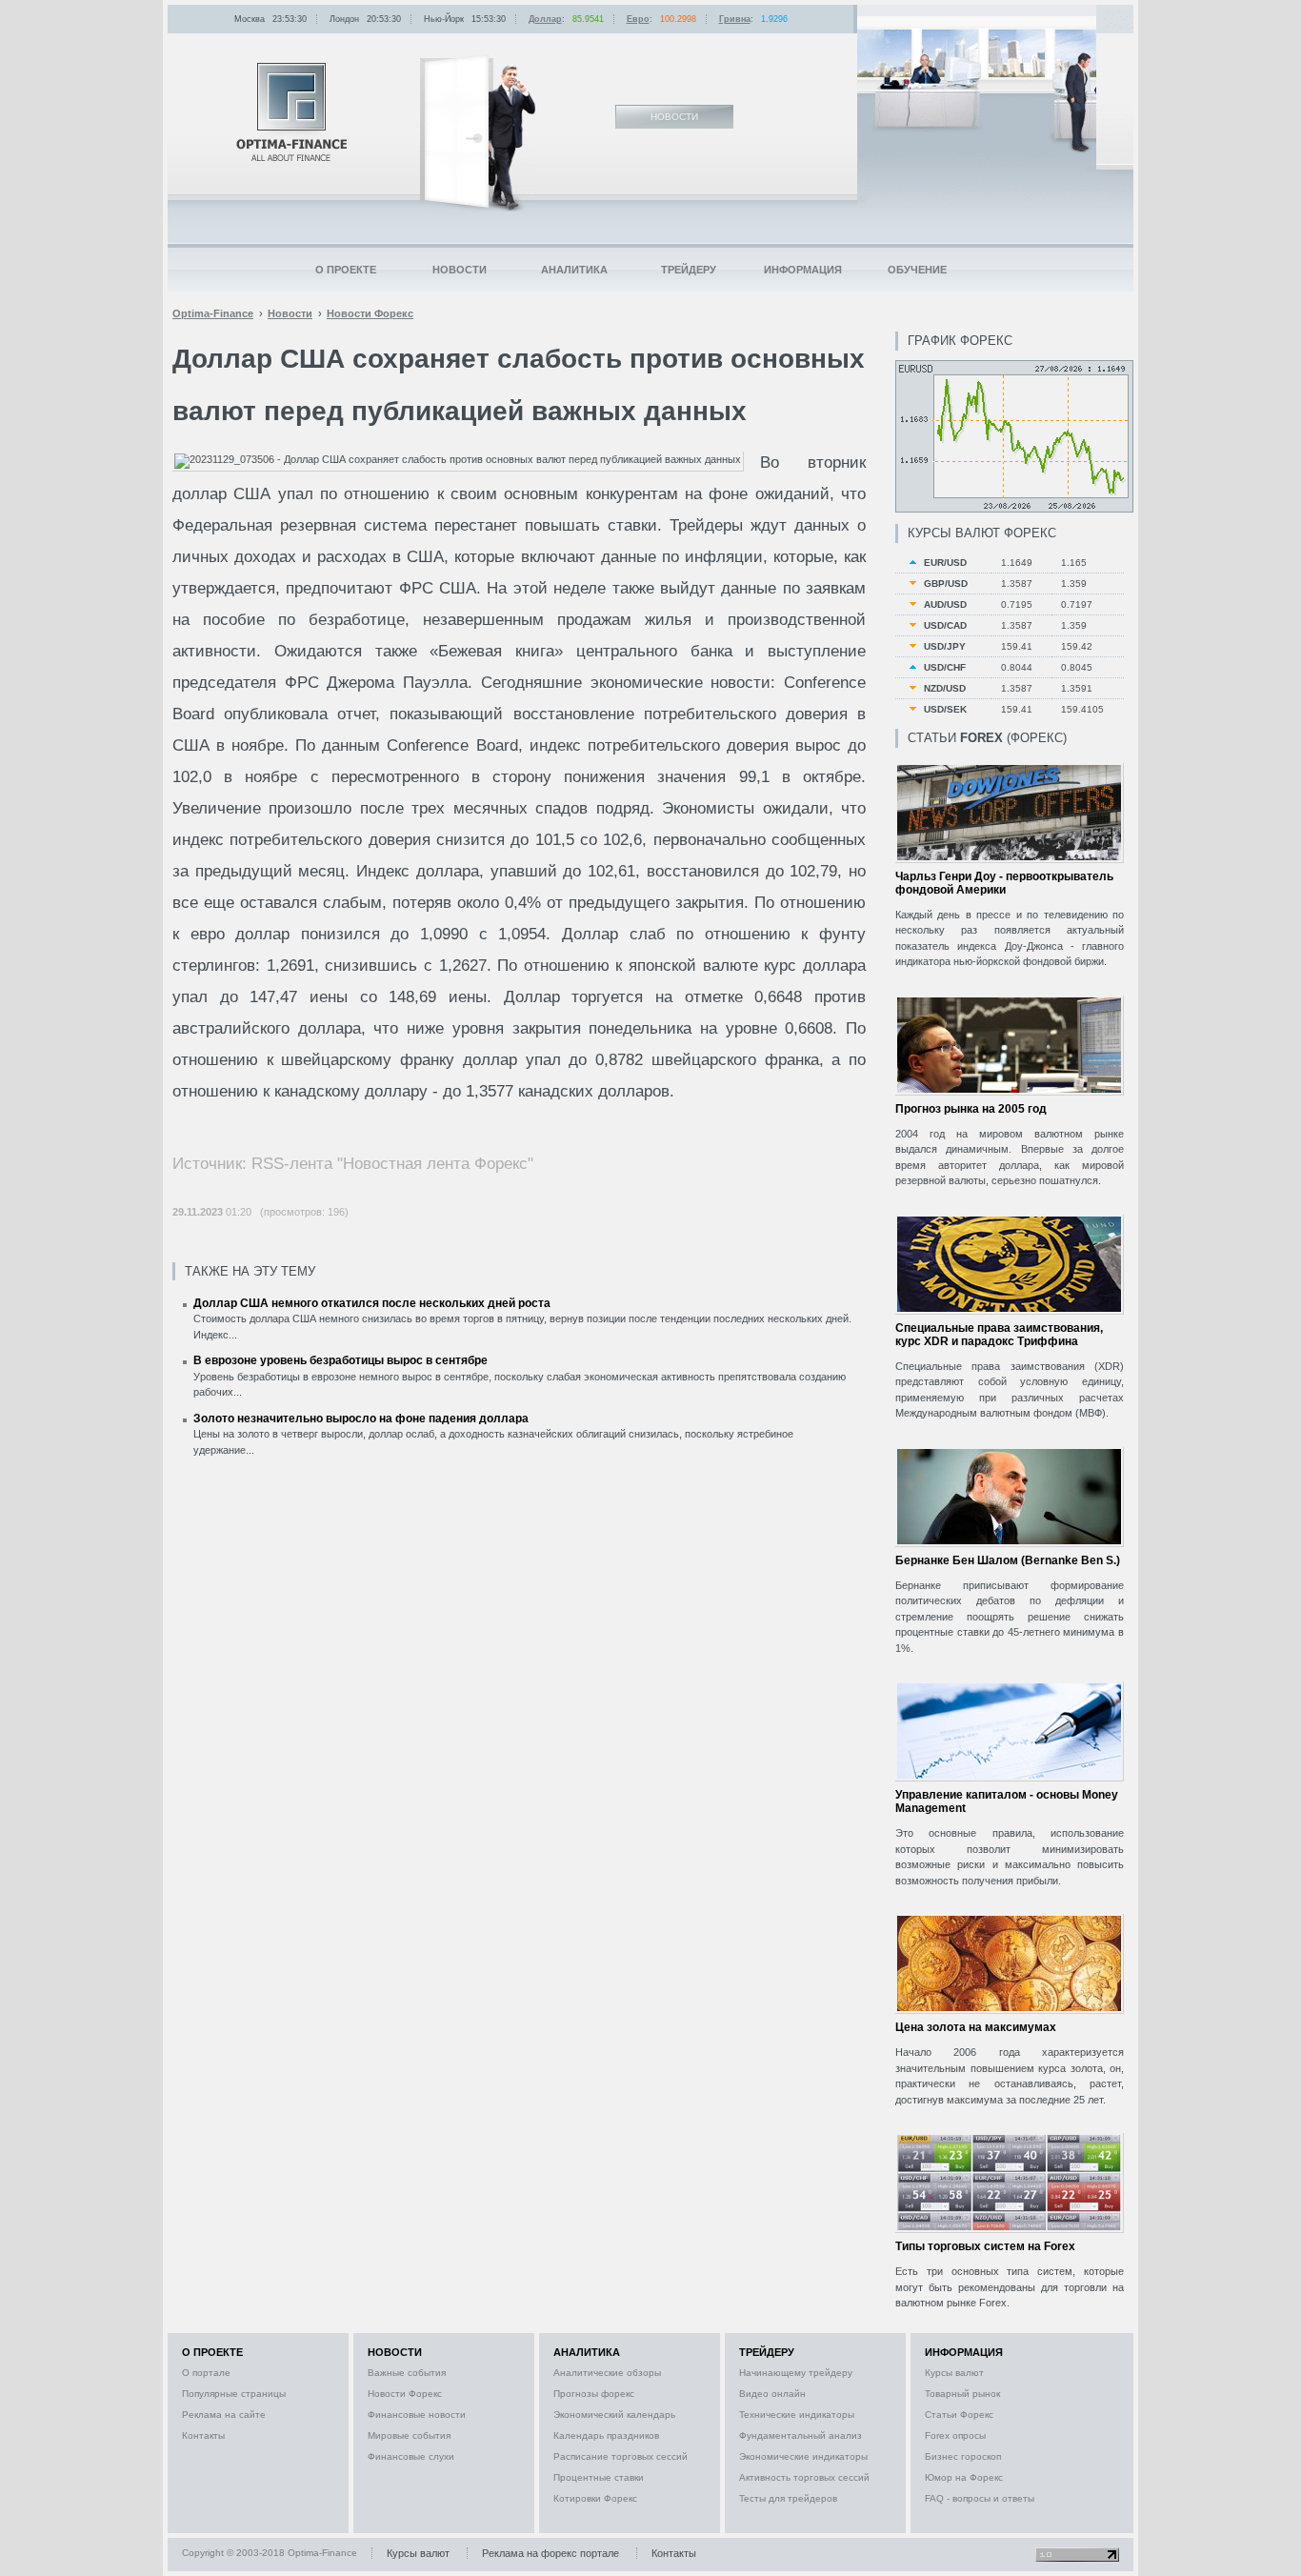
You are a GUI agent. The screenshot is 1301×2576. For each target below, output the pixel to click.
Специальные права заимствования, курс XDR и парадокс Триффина (999, 1335)
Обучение (917, 270)
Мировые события (409, 2435)
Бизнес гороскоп (963, 2456)
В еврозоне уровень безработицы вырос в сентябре (340, 1360)
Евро (638, 19)
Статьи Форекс (959, 2415)
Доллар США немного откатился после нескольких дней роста (372, 1303)
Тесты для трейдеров (788, 2498)
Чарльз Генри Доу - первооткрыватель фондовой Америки (1004, 883)
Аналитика (574, 270)
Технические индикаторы (797, 2415)
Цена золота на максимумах (976, 2027)
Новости (460, 270)
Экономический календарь (614, 2415)
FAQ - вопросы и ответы (980, 2498)
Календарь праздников (606, 2435)
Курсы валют (954, 2373)
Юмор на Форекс (964, 2477)
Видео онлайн (772, 2394)
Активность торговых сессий (804, 2477)
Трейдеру (689, 270)
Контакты (203, 2435)
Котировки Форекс (595, 2498)
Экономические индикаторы (803, 2456)
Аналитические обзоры (607, 2373)
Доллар (545, 19)
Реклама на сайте (224, 2415)
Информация (803, 270)
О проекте (346, 270)
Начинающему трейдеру (796, 2373)
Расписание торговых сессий (620, 2456)
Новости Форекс (405, 2394)
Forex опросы (955, 2435)
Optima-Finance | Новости (291, 112)
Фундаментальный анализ (801, 2435)
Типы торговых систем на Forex (985, 2246)
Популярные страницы (234, 2394)
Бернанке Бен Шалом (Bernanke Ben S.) (1008, 1560)
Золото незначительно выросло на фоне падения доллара (361, 1419)
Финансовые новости (417, 2415)
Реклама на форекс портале (550, 2553)
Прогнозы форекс (594, 2394)
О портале (206, 2373)
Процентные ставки (599, 2477)
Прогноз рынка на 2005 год (971, 1109)
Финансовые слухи (411, 2456)
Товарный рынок (962, 2394)
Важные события (407, 2373)
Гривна (735, 19)
